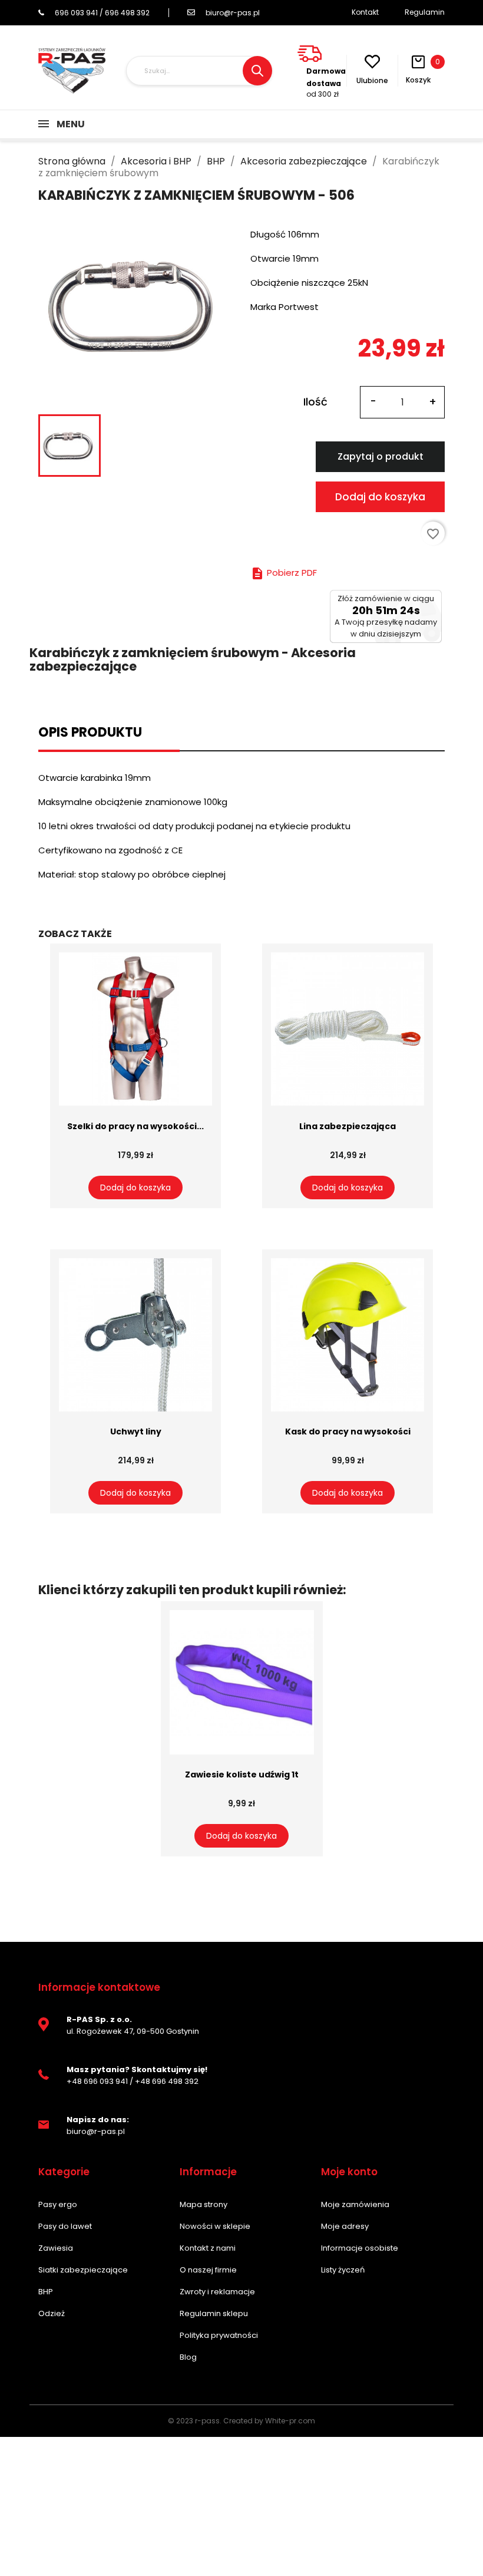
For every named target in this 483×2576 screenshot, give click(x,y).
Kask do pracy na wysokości (348, 1432)
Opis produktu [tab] (90, 732)
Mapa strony (204, 2204)
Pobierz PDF (284, 573)
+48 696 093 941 (97, 2081)
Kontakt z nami (208, 2248)
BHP (46, 2292)
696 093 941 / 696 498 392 (102, 13)
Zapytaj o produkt (381, 456)
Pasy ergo (58, 2204)
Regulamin (425, 12)
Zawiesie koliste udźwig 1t (242, 1774)
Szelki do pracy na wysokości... (135, 1126)
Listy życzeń (343, 2270)
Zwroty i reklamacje (217, 2292)
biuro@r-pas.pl (233, 13)
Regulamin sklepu (214, 2313)
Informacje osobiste (360, 2248)
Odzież (52, 2313)
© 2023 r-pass (194, 2421)
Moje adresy (345, 2226)
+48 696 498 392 (167, 2081)
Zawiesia (56, 2248)
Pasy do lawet (65, 2226)
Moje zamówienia (355, 2204)
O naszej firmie (208, 2270)
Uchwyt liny (136, 1432)
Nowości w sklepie (215, 2226)
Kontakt (365, 12)
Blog (188, 2357)
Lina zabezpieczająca (348, 1126)
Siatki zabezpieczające (83, 2270)
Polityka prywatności (219, 2335)
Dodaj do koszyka (380, 497)
